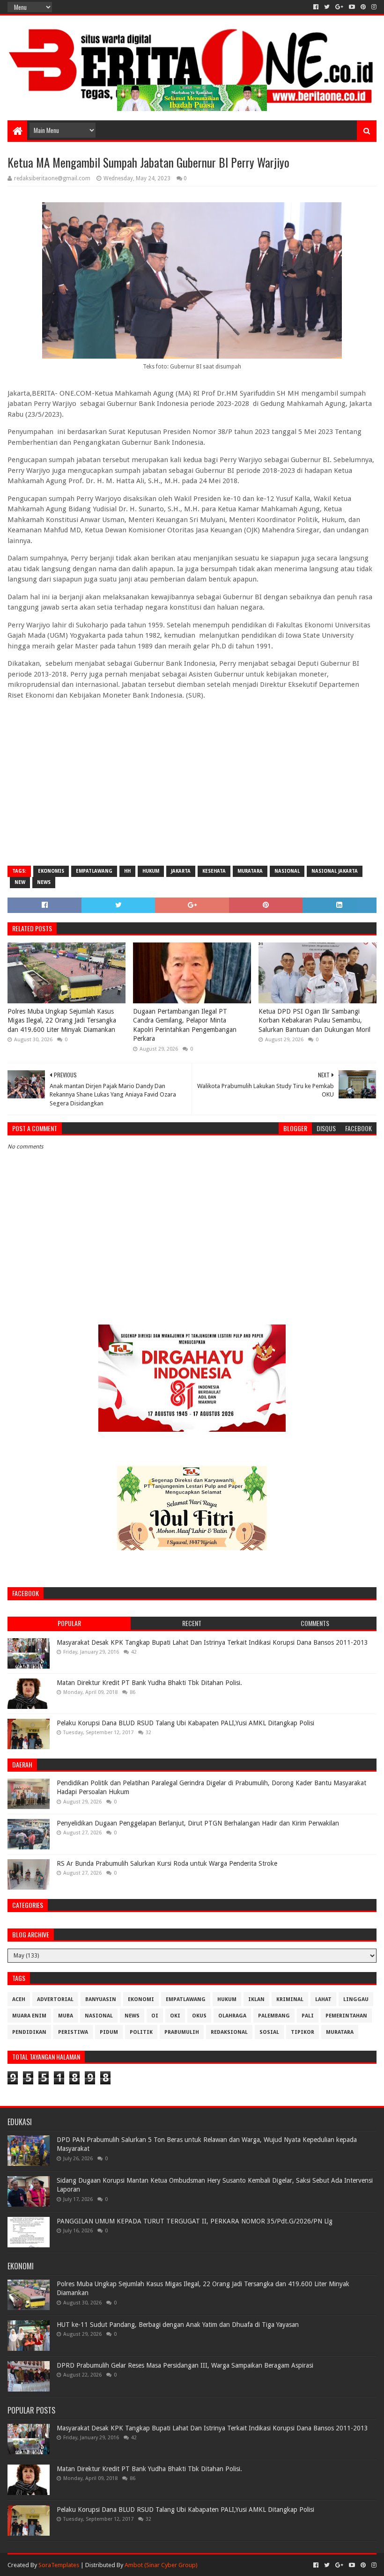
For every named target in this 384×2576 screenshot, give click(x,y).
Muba (66, 2016)
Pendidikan (29, 2032)
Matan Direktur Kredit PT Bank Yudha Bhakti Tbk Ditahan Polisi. (149, 1683)
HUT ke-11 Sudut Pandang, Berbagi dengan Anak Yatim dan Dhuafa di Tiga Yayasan (178, 2325)
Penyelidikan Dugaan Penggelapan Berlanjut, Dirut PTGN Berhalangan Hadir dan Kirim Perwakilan (198, 1823)
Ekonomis (51, 871)
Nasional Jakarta (335, 871)
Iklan (256, 1999)
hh (127, 871)
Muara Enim (29, 2016)
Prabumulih (182, 2032)
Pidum (109, 2032)
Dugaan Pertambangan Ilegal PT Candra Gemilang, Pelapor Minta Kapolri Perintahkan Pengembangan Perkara (185, 1025)
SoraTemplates (59, 2565)
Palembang (274, 2016)
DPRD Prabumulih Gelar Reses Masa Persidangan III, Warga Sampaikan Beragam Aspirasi (185, 2365)
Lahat (323, 1999)
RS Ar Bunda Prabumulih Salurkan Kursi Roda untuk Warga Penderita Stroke (167, 1863)
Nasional (287, 871)
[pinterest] (363, 7)
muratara (250, 871)
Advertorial (55, 1999)
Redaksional (229, 2032)
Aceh (19, 1999)
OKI (175, 2016)
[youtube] (352, 7)
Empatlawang (94, 871)
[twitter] (327, 7)
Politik (141, 2032)
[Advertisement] (192, 791)
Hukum (151, 871)
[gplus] (339, 7)
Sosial (269, 2032)
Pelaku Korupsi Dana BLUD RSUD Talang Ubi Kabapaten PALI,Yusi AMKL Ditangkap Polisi (185, 1723)
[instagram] (373, 7)
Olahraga (232, 2016)
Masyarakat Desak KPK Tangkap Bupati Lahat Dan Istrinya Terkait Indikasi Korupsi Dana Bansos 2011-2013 (212, 1642)
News (44, 882)
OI (155, 2016)
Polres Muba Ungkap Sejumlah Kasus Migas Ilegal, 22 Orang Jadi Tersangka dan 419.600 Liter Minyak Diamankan (62, 1020)
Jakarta (181, 871)
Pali (308, 2016)
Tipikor (303, 2032)
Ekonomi (141, 1999)
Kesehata (214, 871)
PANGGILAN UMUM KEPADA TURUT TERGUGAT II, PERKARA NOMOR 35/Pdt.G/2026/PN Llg (195, 2221)
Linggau (356, 1999)
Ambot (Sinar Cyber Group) (161, 2565)
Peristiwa (73, 2032)
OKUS (199, 2016)
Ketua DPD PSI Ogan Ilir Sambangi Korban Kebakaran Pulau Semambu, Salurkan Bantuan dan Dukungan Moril (314, 1020)
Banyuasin (101, 1999)
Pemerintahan (346, 2016)
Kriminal (290, 1999)
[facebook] (316, 7)
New (20, 882)
